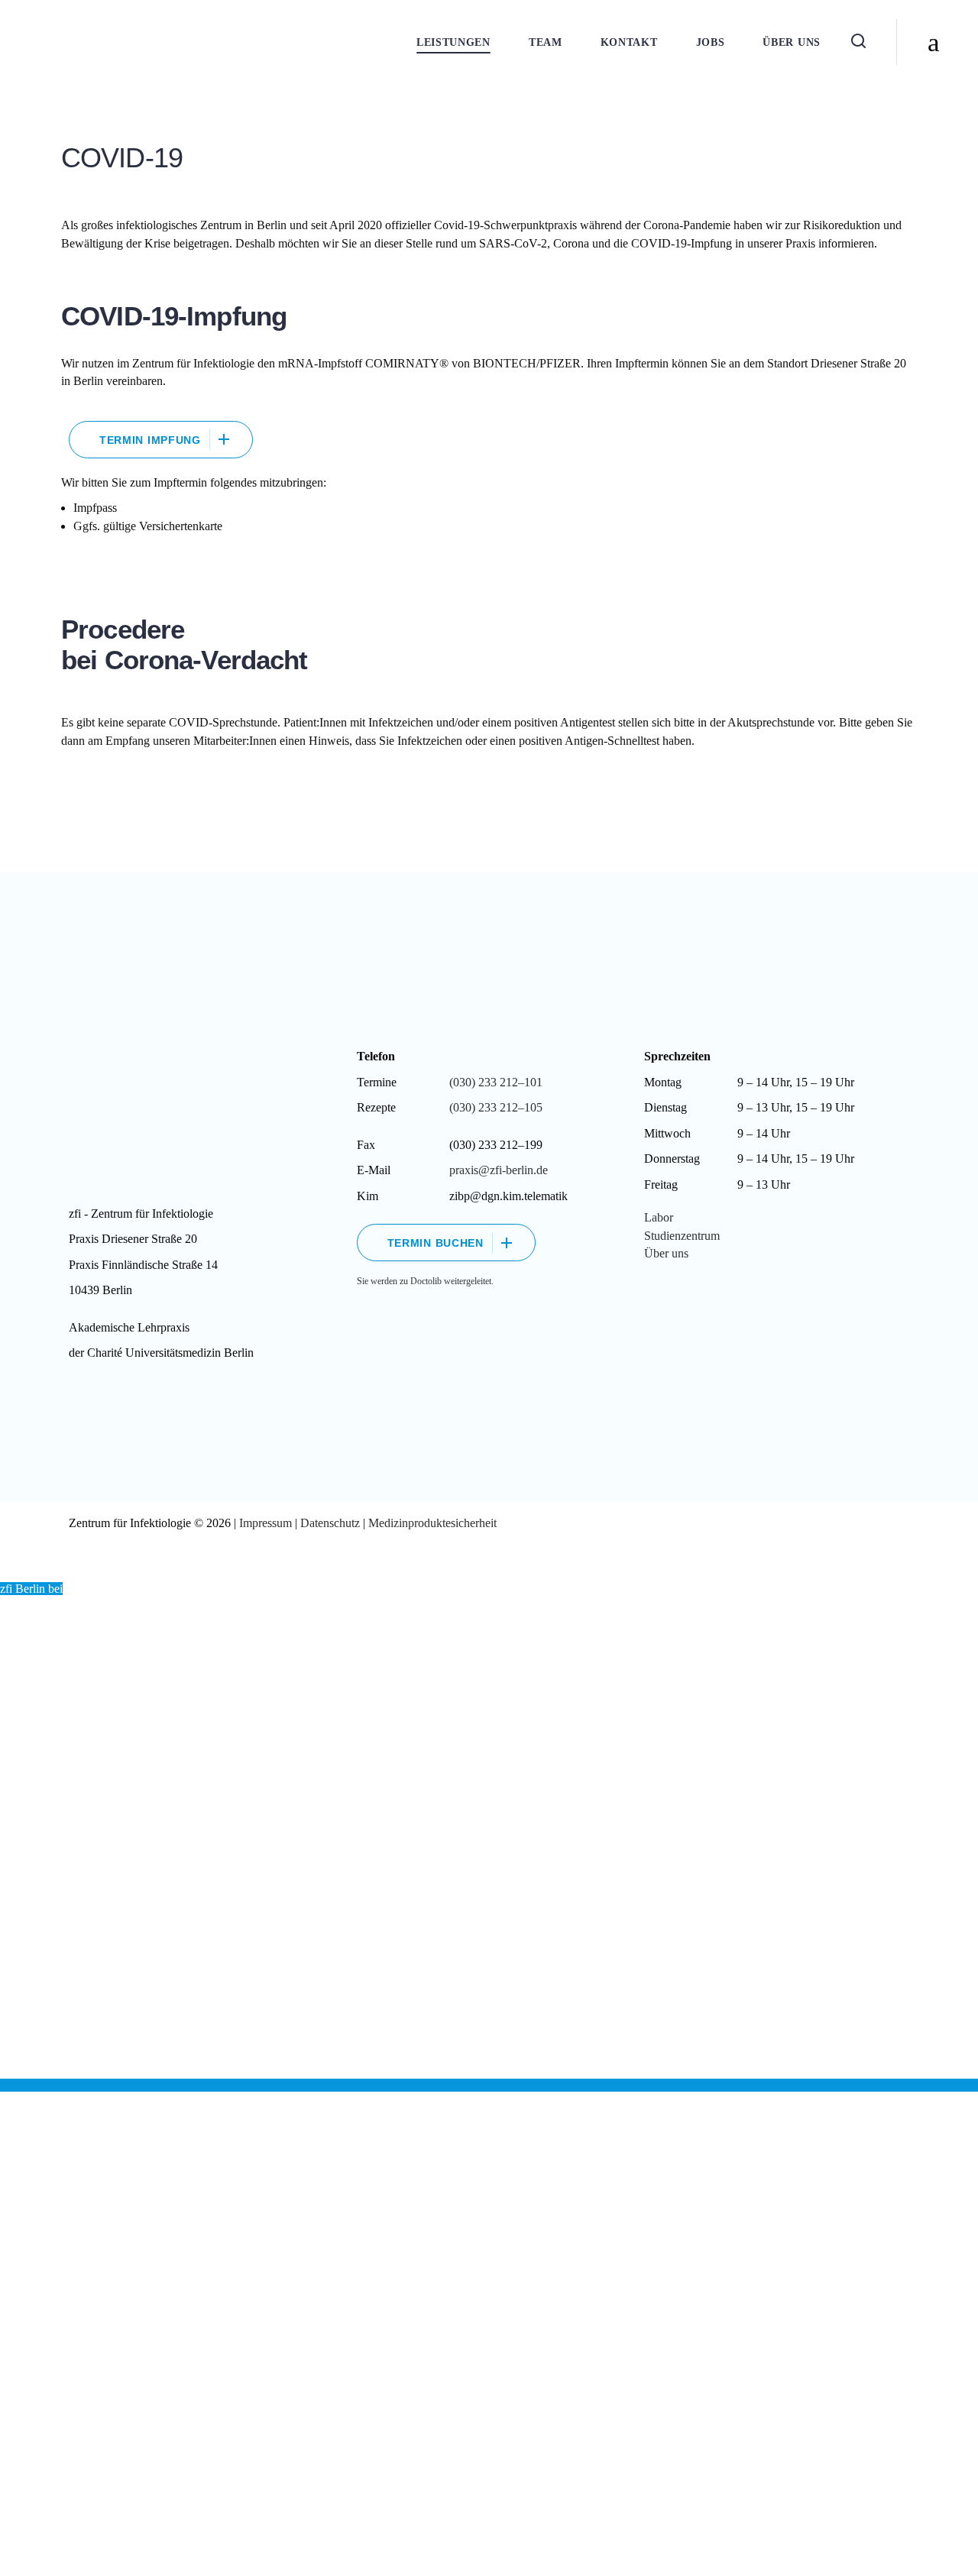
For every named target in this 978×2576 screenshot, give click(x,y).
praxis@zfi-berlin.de (499, 1170)
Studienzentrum (682, 1236)
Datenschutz (330, 1523)
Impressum (267, 1523)
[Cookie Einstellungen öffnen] (34, 2557)
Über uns (666, 1253)
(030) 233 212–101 (496, 1082)
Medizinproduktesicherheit (432, 1523)
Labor (659, 1217)
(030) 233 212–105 (496, 1107)
